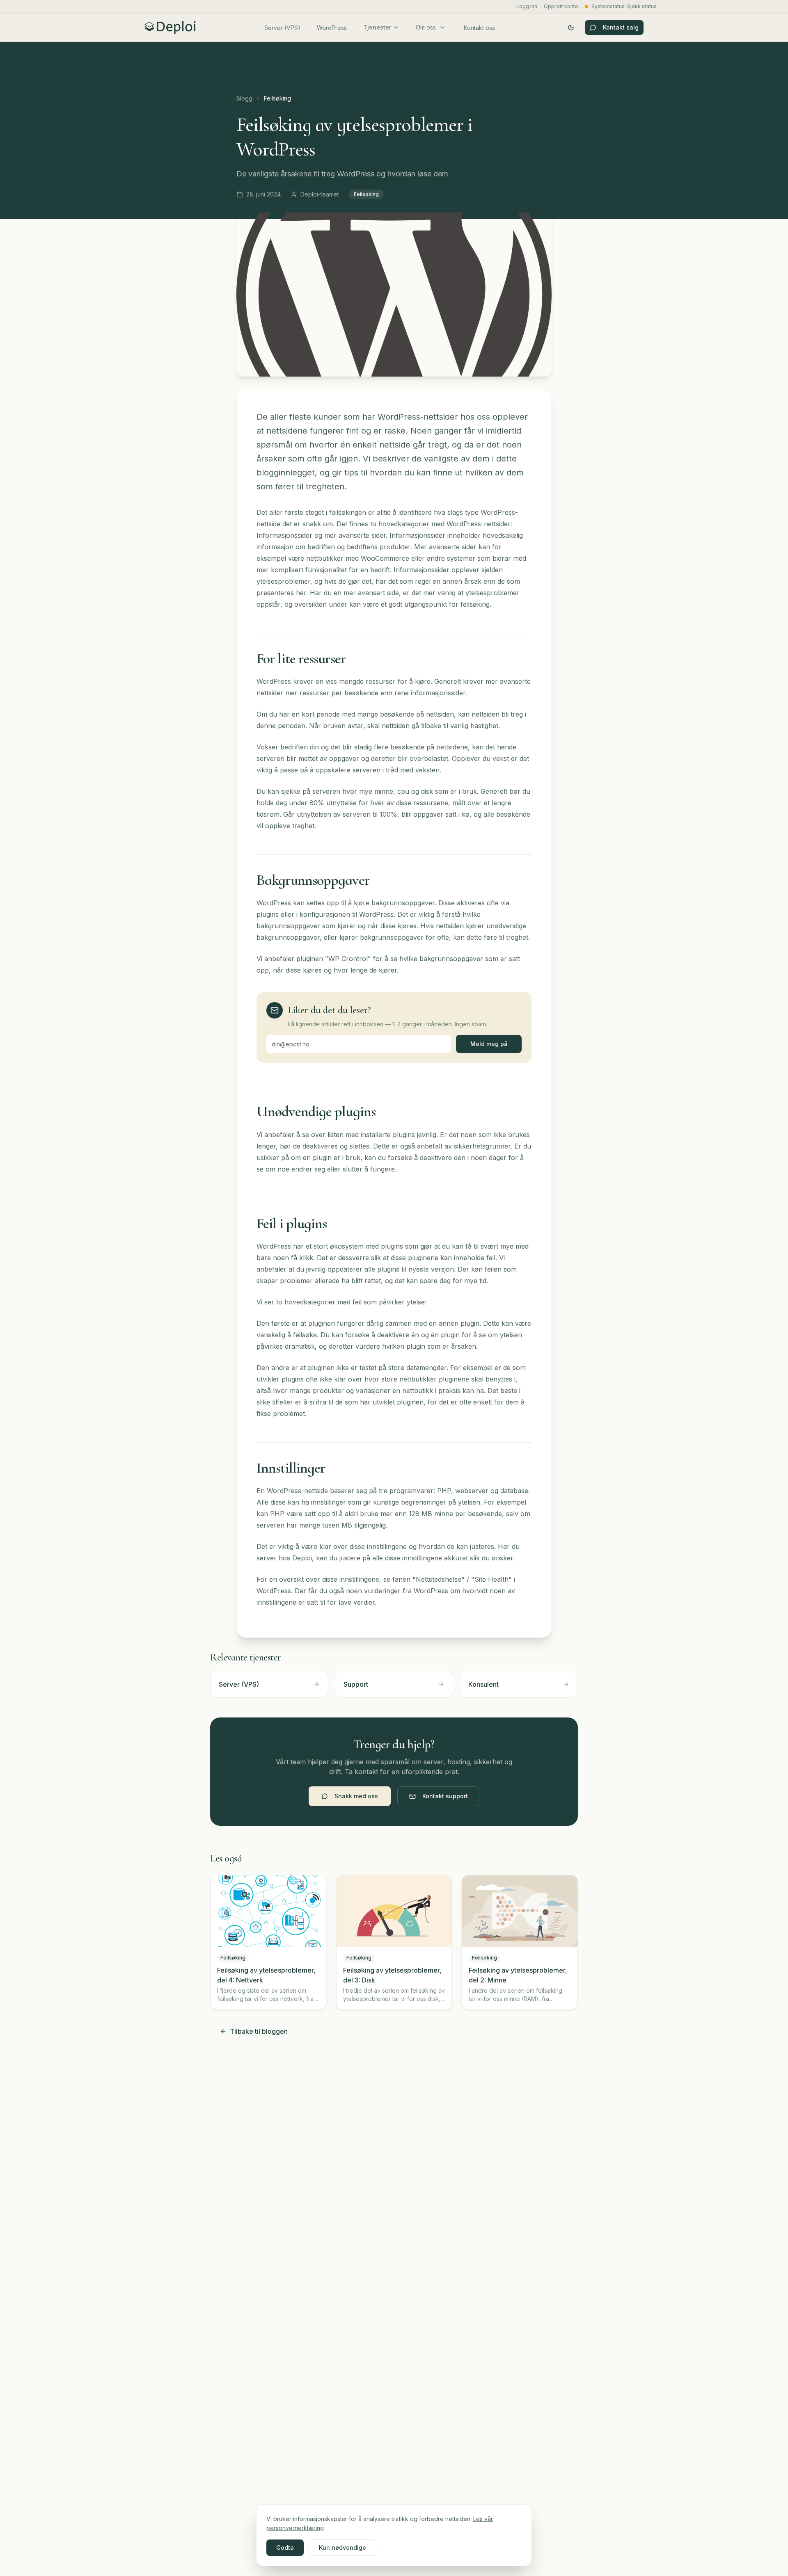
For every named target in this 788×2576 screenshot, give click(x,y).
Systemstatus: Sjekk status (624, 6)
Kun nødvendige (342, 2547)
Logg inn (527, 6)
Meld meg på (489, 1044)
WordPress (332, 28)
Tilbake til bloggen (259, 2031)
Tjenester (377, 27)
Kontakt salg (621, 27)
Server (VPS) (282, 28)
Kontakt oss (479, 28)
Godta (285, 2547)
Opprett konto (561, 6)
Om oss (426, 27)
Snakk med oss (356, 1796)
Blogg (244, 98)
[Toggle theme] (571, 27)
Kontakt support (445, 1796)
